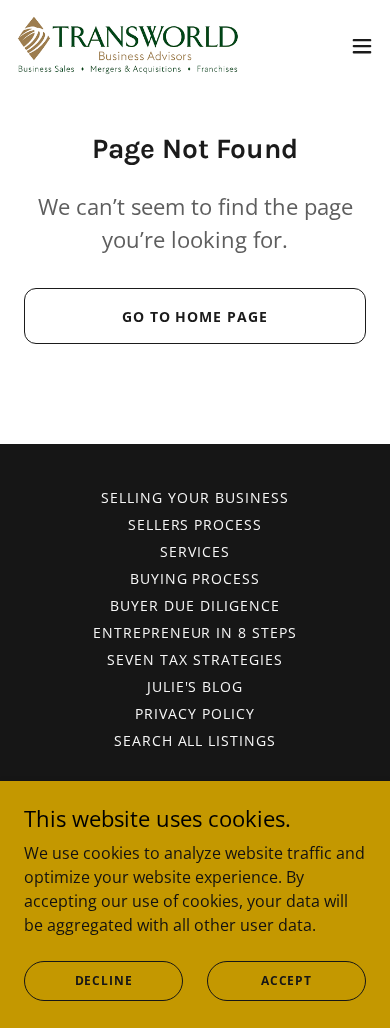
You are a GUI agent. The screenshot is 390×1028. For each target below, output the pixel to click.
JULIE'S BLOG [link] (195, 686)
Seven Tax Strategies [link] (195, 659)
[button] (362, 46)
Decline (104, 980)
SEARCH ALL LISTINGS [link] (195, 740)
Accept (286, 980)
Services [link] (195, 551)
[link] (128, 45)
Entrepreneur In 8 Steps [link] (195, 632)
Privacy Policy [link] (195, 713)
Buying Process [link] (195, 578)
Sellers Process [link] (195, 524)
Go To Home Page (195, 316)
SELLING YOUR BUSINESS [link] (195, 497)
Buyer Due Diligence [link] (195, 605)
